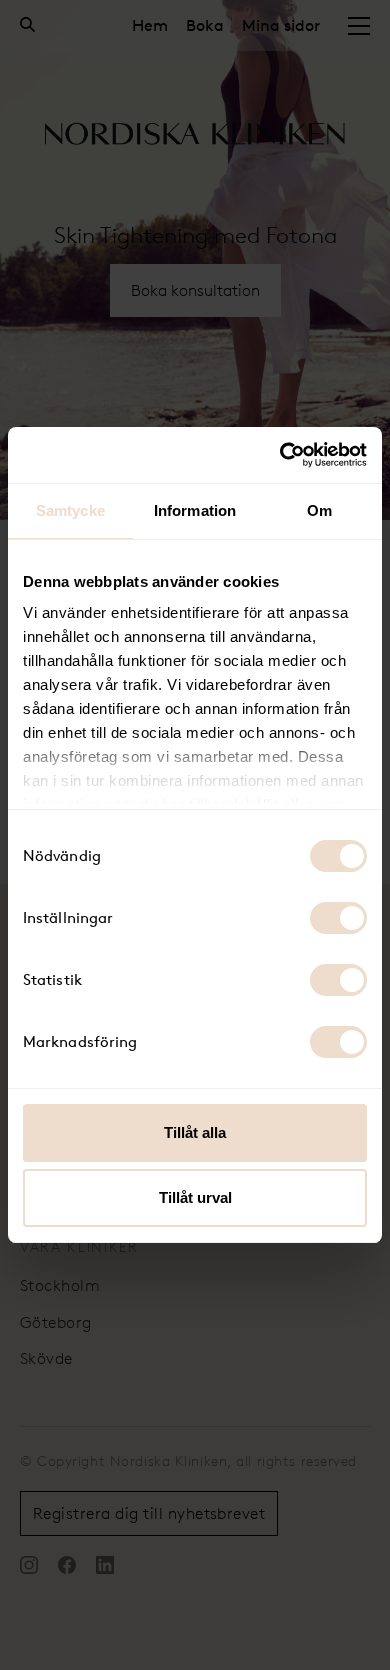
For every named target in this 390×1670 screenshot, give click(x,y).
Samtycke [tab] (70, 510)
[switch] (338, 918)
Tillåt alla (195, 1132)
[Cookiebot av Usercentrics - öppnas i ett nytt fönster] (280, 455)
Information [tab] (195, 510)
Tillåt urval (195, 1197)
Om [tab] (319, 510)
